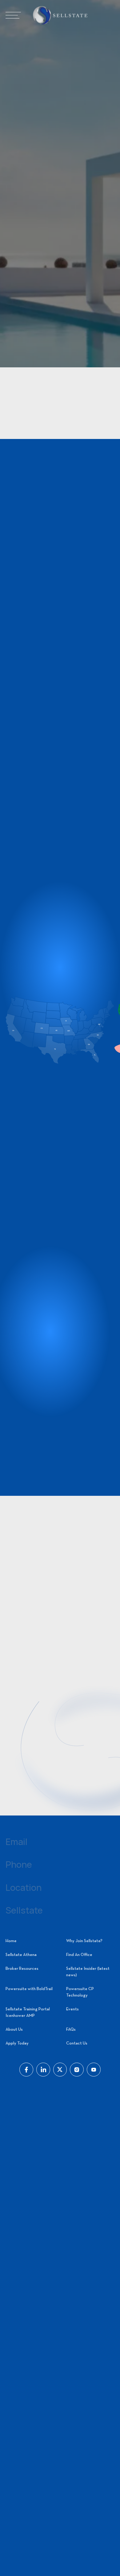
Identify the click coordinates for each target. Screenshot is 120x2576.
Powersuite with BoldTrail (29, 1989)
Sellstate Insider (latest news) (88, 1972)
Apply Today (17, 2043)
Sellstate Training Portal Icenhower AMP (28, 2013)
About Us (14, 2030)
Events (72, 2009)
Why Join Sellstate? (84, 1941)
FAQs (71, 2030)
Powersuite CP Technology (80, 1992)
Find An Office (79, 1955)
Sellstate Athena (21, 1955)
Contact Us (77, 2043)
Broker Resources (22, 1969)
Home (11, 1941)
